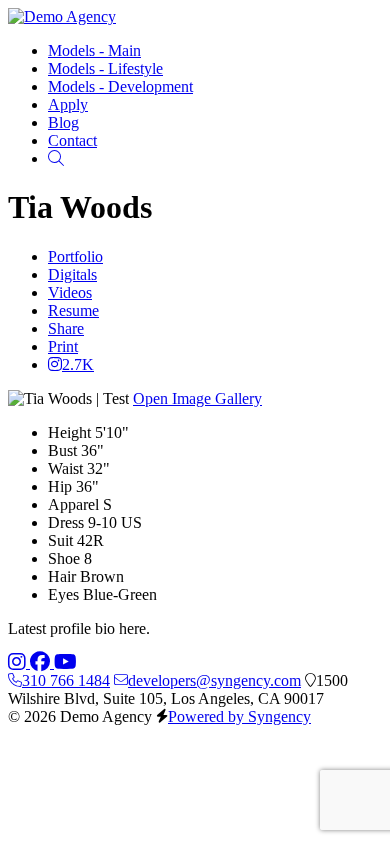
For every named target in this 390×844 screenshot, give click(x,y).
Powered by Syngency (239, 716)
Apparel (73, 504)
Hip (60, 486)
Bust (62, 450)
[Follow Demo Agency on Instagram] (19, 662)
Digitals (72, 274)
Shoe (64, 558)
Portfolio (75, 256)
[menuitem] (94, 50)
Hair (62, 576)
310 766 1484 (66, 680)
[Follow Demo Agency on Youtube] (65, 662)
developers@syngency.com (214, 680)
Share (66, 328)
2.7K (78, 364)
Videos (70, 292)
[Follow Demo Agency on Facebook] (42, 662)
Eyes (63, 594)
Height (69, 432)
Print (63, 346)
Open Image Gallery (197, 398)
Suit (60, 540)
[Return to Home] (62, 16)
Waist (65, 468)
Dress (66, 522)
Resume (73, 310)
